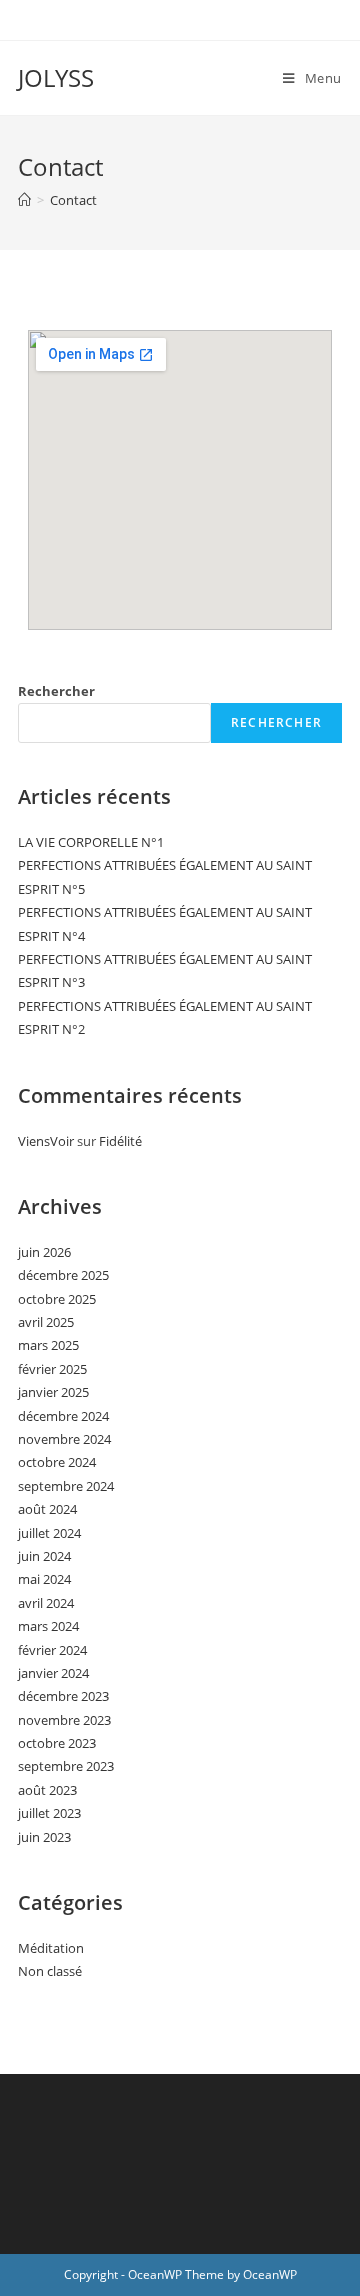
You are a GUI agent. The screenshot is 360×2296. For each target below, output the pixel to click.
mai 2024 (44, 1579)
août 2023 (47, 1790)
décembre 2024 (63, 1416)
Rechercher (56, 691)
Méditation (51, 1948)
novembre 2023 (64, 1720)
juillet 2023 (49, 1813)
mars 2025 (48, 1345)
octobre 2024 (57, 1462)
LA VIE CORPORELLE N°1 (91, 842)
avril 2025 (46, 1322)
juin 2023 (44, 1837)
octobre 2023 (57, 1743)
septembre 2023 (66, 1766)
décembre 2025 (63, 1275)
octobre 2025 (57, 1299)
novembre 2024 (64, 1439)
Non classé (50, 1971)
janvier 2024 (53, 1673)
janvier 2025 (53, 1392)
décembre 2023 (63, 1696)
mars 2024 (48, 1626)
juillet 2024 (49, 1533)
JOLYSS (56, 77)
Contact (73, 200)
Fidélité (120, 1141)
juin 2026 (44, 1252)
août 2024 (47, 1509)
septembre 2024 (66, 1486)
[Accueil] (24, 200)
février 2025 (52, 1369)
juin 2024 (44, 1556)
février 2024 (52, 1650)
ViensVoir (46, 1141)
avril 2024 (46, 1603)
